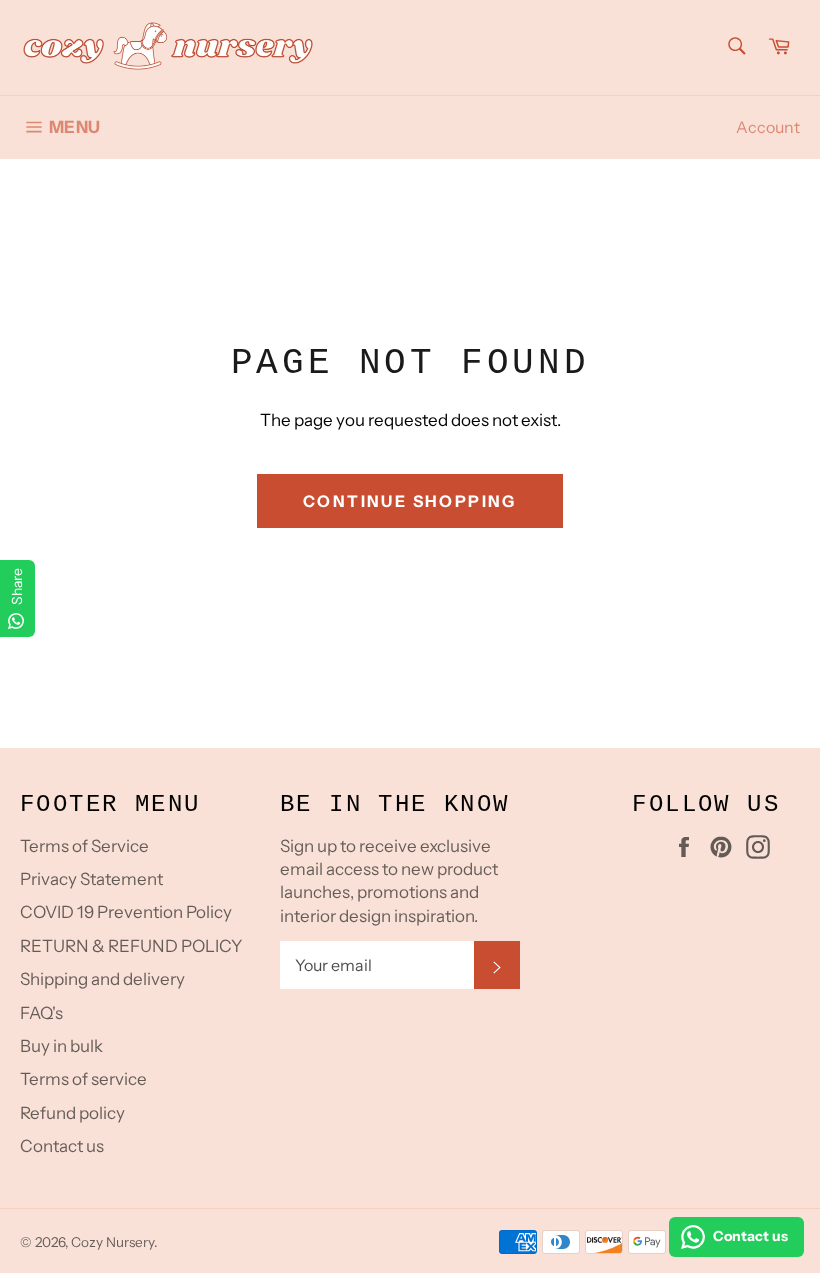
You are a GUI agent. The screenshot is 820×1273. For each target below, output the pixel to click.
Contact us (62, 1146)
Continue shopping (410, 501)
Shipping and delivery (102, 979)
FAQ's (41, 1013)
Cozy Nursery (112, 1242)
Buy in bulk (61, 1046)
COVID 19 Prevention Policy (126, 912)
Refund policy (72, 1113)
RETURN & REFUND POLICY (131, 946)
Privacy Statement (91, 879)
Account (768, 127)
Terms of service (83, 1079)
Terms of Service (84, 846)
